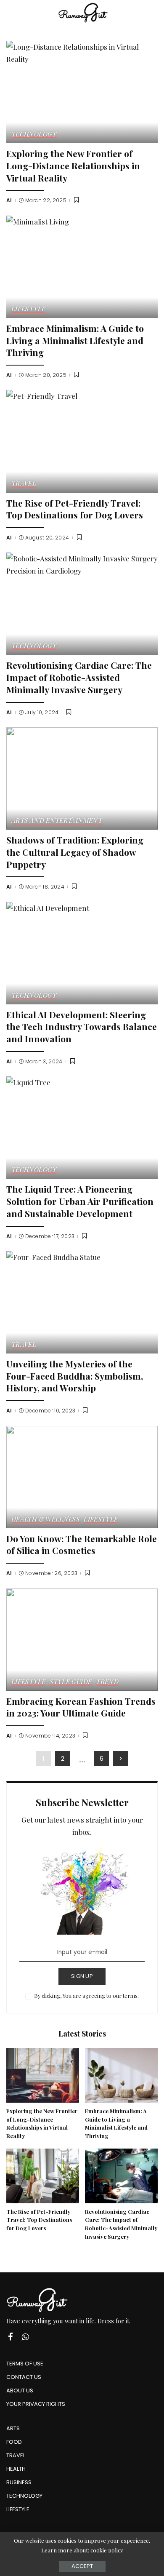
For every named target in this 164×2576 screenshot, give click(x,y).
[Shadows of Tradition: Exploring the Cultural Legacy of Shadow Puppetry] (82, 778)
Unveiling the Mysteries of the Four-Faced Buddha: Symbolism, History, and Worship (75, 1376)
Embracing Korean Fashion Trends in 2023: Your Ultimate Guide (81, 1707)
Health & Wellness (45, 1520)
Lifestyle (28, 309)
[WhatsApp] (25, 2337)
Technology (34, 135)
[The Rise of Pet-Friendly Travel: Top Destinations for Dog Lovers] (82, 441)
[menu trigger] (17, 13)
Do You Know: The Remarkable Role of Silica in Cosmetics (82, 1544)
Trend (107, 1682)
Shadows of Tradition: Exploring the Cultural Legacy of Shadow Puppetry (75, 852)
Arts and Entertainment (57, 821)
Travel (24, 484)
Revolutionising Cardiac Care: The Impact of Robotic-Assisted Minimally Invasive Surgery (79, 677)
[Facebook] (11, 2337)
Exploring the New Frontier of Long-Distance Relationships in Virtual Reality (73, 165)
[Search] (153, 13)
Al (9, 200)
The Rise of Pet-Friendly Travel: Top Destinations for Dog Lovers (75, 509)
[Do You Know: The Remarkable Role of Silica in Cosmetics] (82, 1477)
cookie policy (107, 2550)
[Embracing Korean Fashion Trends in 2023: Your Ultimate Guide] (82, 1640)
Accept (82, 2566)
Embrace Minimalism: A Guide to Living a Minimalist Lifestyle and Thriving (75, 340)
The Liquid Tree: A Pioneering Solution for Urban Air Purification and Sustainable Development (80, 1201)
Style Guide (71, 1682)
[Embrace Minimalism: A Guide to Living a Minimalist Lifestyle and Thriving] (82, 267)
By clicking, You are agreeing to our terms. (86, 1995)
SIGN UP (82, 1976)
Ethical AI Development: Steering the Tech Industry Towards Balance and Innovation (82, 1026)
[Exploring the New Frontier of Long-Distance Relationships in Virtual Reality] (82, 92)
